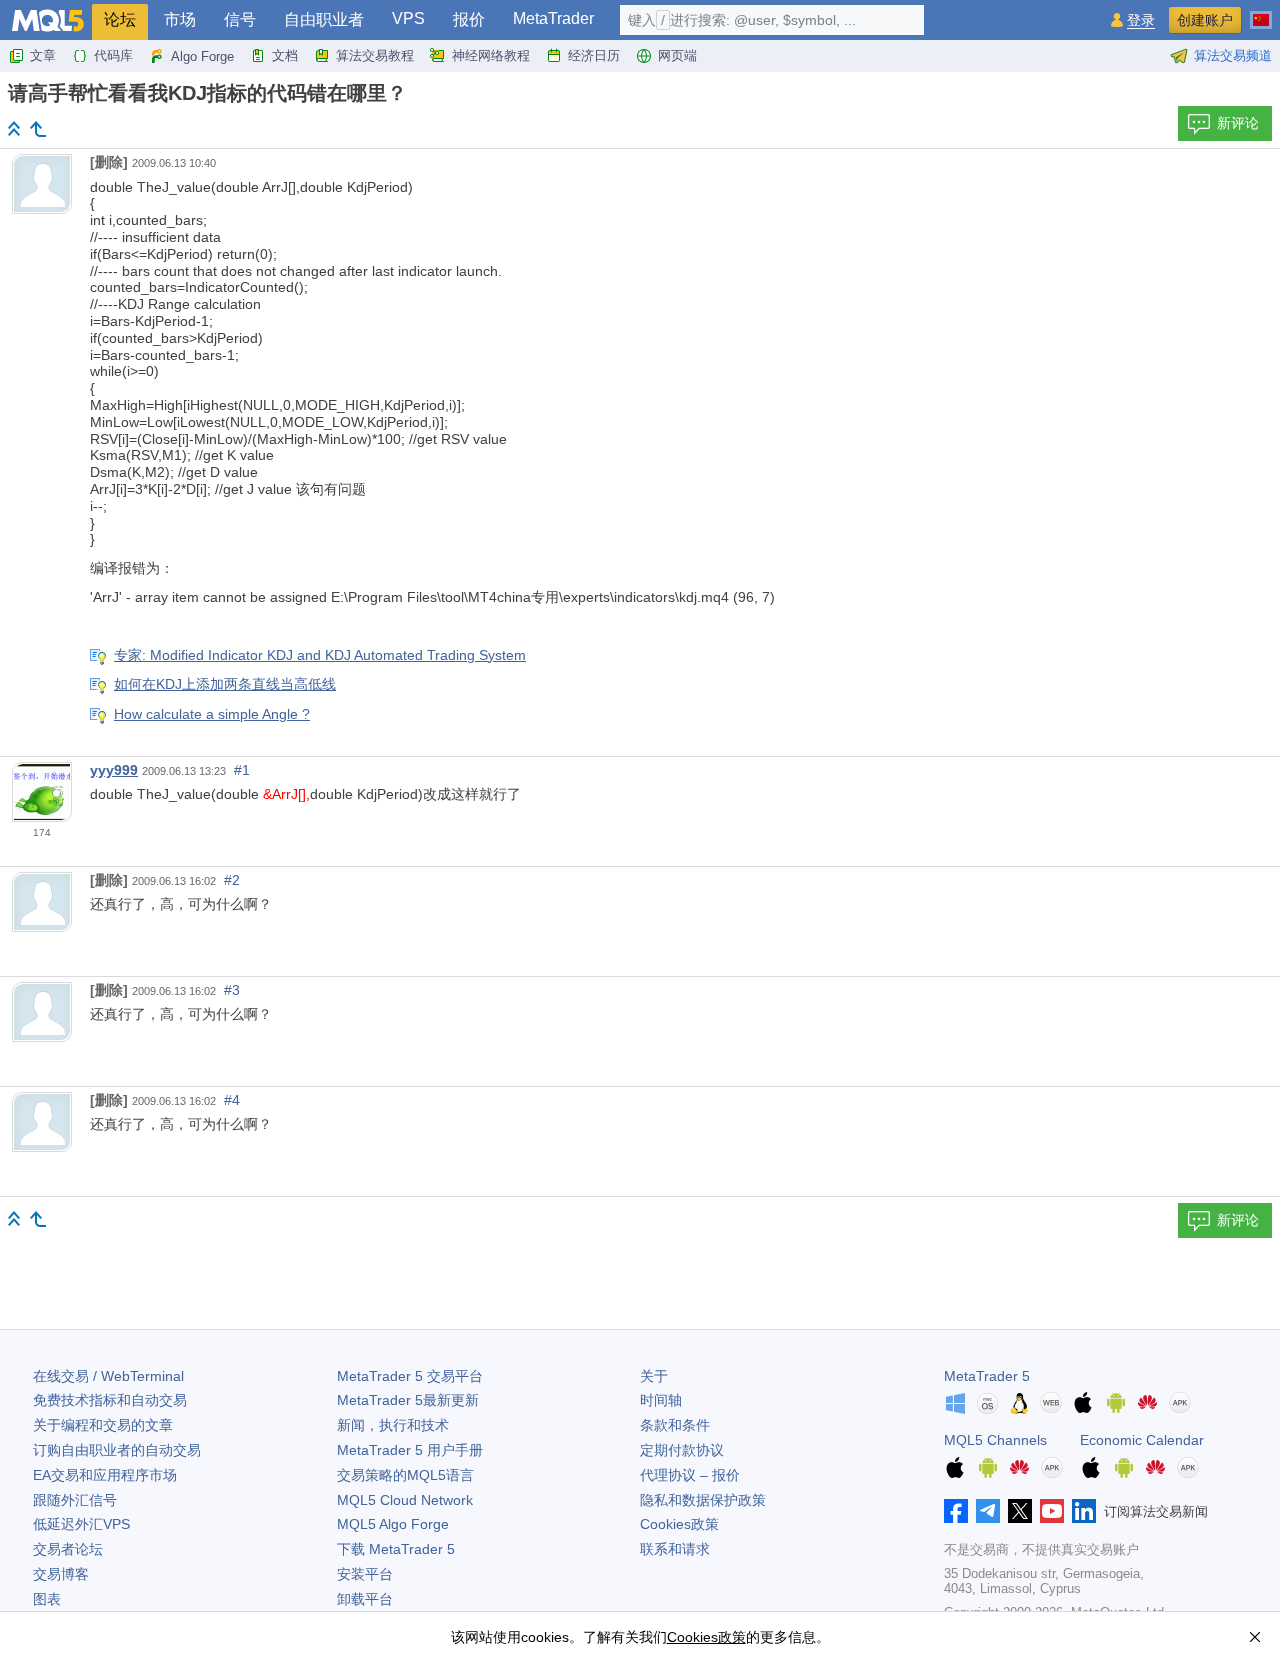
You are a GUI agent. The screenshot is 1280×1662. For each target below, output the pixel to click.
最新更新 (408, 1400)
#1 (242, 770)
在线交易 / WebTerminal (108, 1376)
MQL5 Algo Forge (393, 1524)
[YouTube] (1052, 1511)
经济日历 (594, 55)
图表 (47, 1599)
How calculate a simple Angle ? (212, 714)
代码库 (113, 55)
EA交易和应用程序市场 (105, 1475)
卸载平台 (365, 1599)
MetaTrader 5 (987, 1376)
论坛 (120, 19)
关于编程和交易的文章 (103, 1425)
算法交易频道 (1233, 55)
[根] (14, 128)
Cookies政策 (679, 1524)
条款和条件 (675, 1425)
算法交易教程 (375, 55)
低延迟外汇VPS (81, 1524)
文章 (43, 55)
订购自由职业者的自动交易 (117, 1450)
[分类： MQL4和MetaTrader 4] (38, 129)
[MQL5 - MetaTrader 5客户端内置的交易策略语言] (48, 20)
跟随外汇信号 (75, 1500)
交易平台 (410, 1376)
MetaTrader (553, 18)
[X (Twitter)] (1020, 1511)
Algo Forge (202, 56)
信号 (240, 19)
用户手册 (410, 1450)
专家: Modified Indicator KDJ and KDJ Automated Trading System (320, 655)
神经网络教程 (491, 55)
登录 (1141, 20)
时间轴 (661, 1400)
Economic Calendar (1142, 1440)
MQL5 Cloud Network (405, 1500)
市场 (180, 19)
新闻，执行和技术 (393, 1425)
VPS (408, 18)
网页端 (677, 55)
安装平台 (365, 1574)
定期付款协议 (682, 1450)
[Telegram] (988, 1511)
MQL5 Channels (995, 1440)
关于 (654, 1376)
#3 (232, 990)
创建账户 (1205, 20)
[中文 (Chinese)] (1261, 12)
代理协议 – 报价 (690, 1475)
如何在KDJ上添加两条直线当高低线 (225, 684)
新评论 (1238, 123)
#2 (232, 880)
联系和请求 (675, 1549)
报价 (469, 19)
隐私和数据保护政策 (703, 1500)
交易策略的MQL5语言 (405, 1475)
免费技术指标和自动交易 (110, 1400)
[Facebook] (956, 1511)
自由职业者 (324, 19)
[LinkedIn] (1084, 1511)
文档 (285, 55)
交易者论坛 (68, 1549)
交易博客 (61, 1574)
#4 (232, 1100)
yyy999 (114, 770)
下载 (396, 1549)
